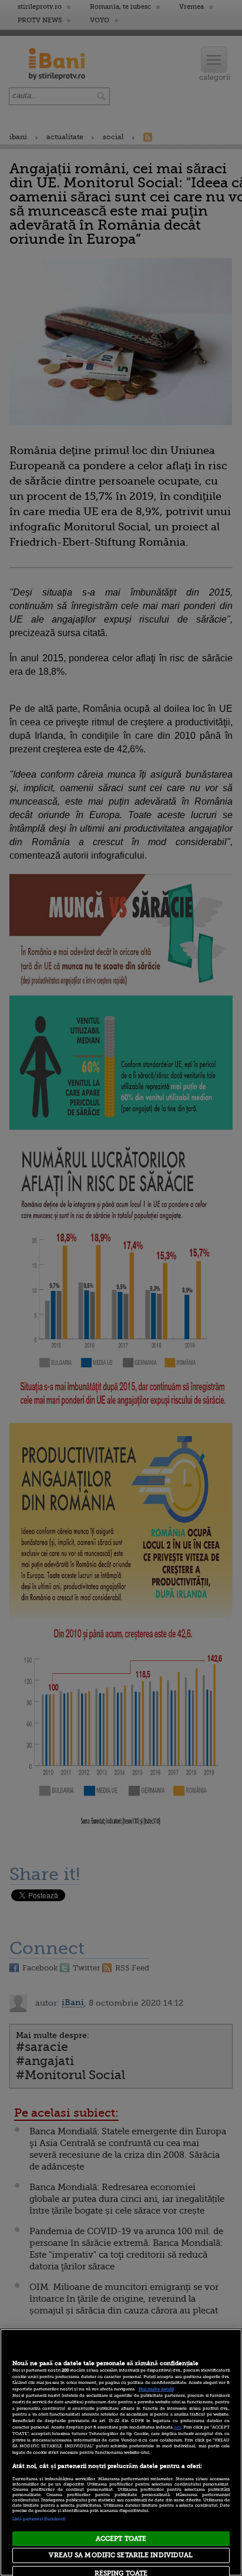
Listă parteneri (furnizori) (39, 2519)
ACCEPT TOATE (121, 2539)
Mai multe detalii (156, 2389)
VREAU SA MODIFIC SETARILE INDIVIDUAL (121, 2555)
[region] (121, 2452)
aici (177, 2427)
